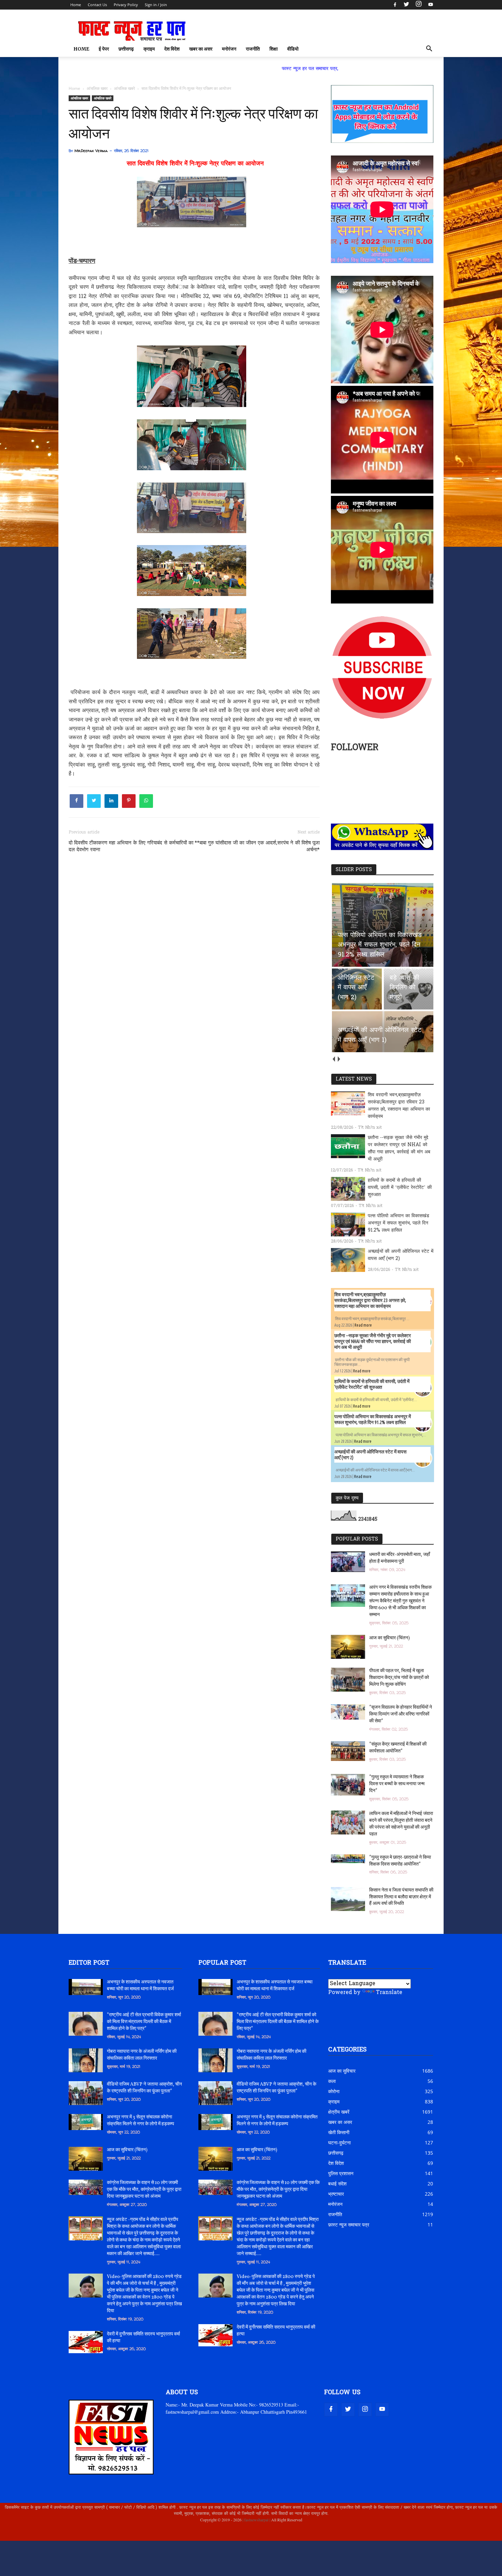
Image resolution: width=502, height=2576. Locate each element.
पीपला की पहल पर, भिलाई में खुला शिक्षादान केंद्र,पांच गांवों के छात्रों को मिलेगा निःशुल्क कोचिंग (399, 1678)
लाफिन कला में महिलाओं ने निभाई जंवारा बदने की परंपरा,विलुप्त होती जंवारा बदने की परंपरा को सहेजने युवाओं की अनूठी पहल (401, 1824)
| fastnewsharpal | (256, 2520)
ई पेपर (104, 49)
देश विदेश (172, 49)
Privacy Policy (126, 5)
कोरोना (334, 2091)
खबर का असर (201, 49)
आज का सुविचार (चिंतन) (389, 1638)
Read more (363, 1325)
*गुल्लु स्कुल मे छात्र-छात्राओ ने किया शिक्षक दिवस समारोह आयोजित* (400, 1861)
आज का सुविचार (342, 2071)
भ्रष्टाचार (336, 2194)
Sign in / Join (156, 5)
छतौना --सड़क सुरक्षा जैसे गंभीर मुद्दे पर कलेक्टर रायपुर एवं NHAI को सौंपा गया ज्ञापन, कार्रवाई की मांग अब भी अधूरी (399, 1149)
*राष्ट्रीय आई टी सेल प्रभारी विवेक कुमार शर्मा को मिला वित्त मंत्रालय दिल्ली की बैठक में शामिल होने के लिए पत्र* (144, 2022)
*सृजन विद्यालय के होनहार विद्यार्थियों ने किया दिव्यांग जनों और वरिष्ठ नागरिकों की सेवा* (401, 1714)
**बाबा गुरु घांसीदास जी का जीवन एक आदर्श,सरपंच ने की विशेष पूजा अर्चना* (257, 846)
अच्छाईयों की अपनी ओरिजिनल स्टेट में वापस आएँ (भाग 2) (401, 1255)
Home (76, 5)
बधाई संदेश (337, 2184)
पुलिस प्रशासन (341, 2173)
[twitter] (406, 5)
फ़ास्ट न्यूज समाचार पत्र (349, 2225)
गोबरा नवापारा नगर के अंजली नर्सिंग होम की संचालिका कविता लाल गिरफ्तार (142, 2055)
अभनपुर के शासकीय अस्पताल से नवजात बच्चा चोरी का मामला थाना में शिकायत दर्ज (140, 1986)
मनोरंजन (229, 49)
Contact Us (97, 5)
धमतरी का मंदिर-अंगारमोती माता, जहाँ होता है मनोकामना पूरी (400, 1558)
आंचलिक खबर (79, 98)
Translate (389, 1993)
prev (333, 1059)
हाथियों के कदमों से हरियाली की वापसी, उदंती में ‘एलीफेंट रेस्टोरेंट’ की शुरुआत (400, 1188)
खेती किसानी (339, 2132)
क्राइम (149, 49)
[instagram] (419, 5)
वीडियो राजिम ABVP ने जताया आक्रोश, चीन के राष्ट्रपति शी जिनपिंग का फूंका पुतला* (144, 2088)
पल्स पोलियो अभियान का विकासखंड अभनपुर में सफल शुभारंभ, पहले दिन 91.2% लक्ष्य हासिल (399, 1223)
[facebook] (395, 5)
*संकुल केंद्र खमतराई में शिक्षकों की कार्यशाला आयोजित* (398, 1748)
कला (332, 2081)
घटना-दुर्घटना (339, 2143)
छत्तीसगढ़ (126, 49)
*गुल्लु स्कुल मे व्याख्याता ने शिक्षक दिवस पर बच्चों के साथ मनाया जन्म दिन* (397, 1784)
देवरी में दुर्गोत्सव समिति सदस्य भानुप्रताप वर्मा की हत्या (143, 2338)
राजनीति (253, 49)
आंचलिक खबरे (103, 98)
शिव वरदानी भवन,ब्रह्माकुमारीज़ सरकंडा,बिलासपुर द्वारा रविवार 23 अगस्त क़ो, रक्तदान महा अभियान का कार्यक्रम (399, 1106)
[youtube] (430, 5)
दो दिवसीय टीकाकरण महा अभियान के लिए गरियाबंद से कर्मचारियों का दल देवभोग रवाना (131, 846)
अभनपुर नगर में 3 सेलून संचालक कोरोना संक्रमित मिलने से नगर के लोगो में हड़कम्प (141, 2121)
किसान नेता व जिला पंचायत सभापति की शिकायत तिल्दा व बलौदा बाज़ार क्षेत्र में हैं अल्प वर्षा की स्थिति (401, 1897)
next (339, 1059)
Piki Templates (89, 2536)
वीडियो (293, 49)
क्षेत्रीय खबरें (339, 2112)
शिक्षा (274, 49)
